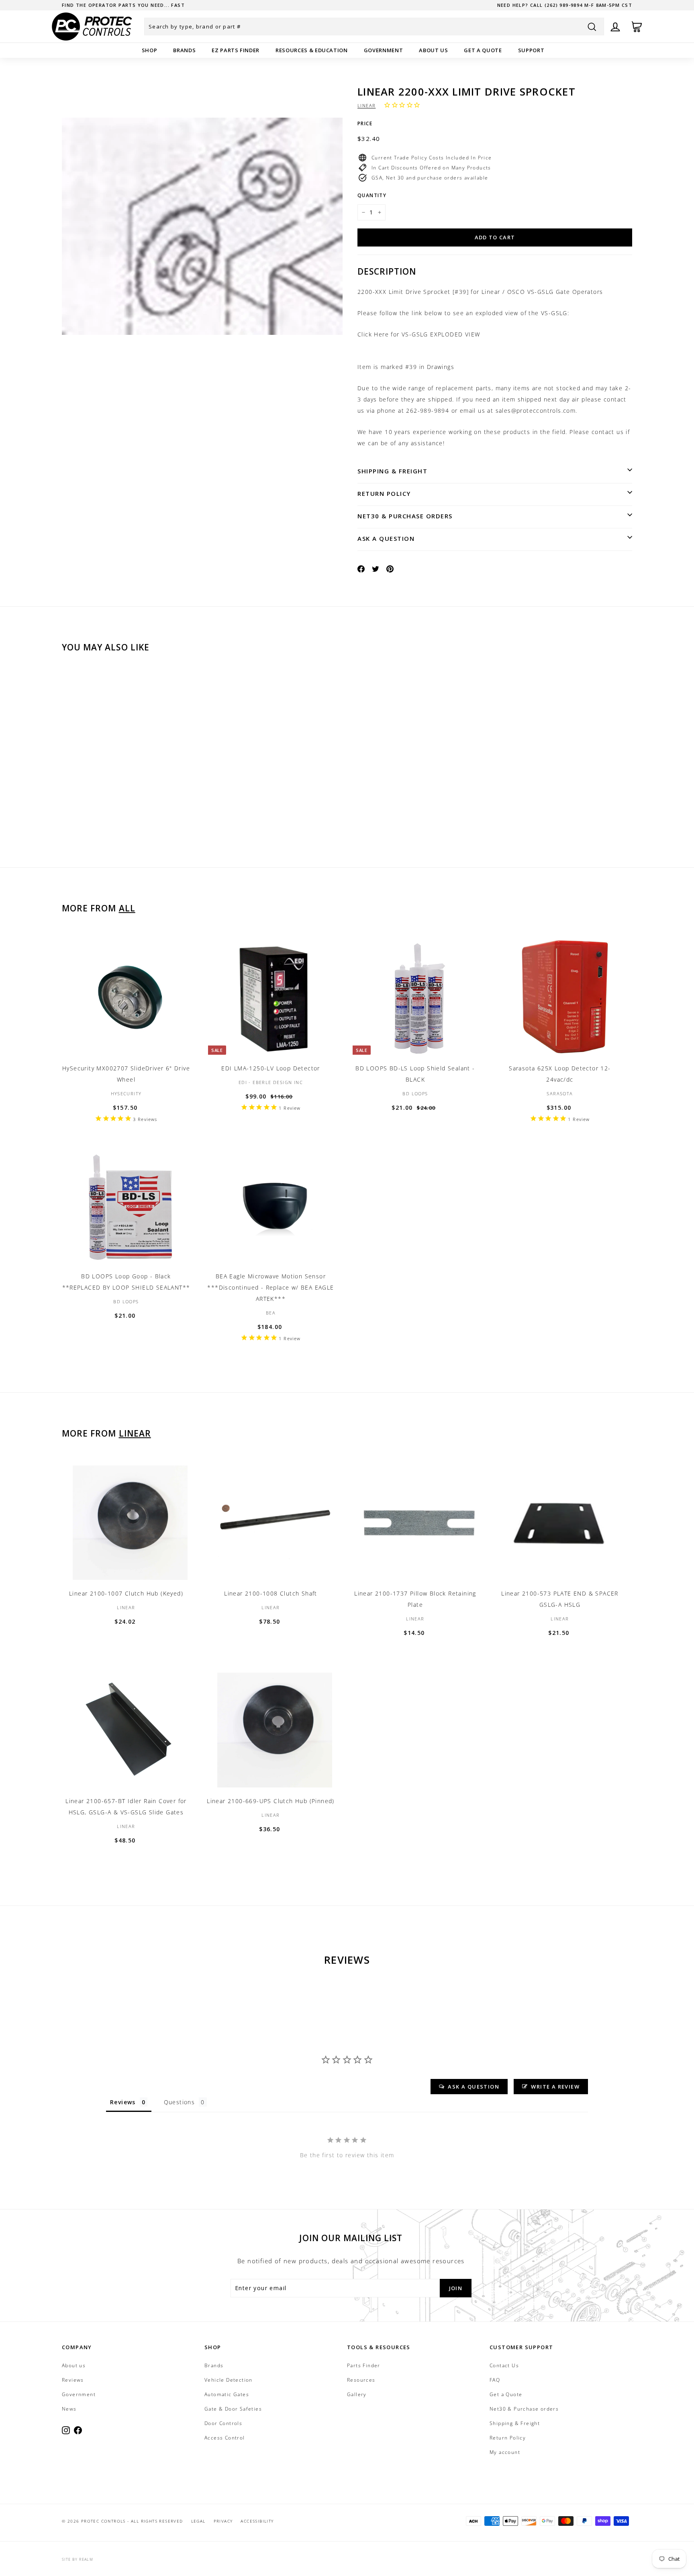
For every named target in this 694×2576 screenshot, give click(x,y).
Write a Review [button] (555, 2087)
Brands (184, 50)
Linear (366, 105)
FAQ (495, 2380)
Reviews (73, 2380)
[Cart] (637, 27)
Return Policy (384, 493)
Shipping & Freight (392, 471)
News (69, 2409)
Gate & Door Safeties (233, 2409)
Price (365, 123)
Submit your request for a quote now (120, 5)
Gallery (357, 2394)
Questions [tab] (180, 2102)
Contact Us (504, 2365)
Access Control (225, 2438)
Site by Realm (78, 2559)
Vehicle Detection (229, 2380)
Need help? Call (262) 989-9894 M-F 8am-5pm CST (565, 5)
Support (531, 50)
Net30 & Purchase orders (405, 516)
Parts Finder (364, 2365)
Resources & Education (312, 50)
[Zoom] (202, 226)
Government (384, 50)
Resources (361, 2380)
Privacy (223, 2521)
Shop (150, 50)
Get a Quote (483, 50)
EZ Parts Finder (236, 50)
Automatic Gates (227, 2394)
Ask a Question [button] (474, 2087)
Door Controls (223, 2423)
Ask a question (386, 538)
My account (505, 2452)
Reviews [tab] (123, 2102)
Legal (198, 2521)
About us (433, 50)
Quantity (372, 195)
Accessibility (257, 2521)
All (127, 908)
